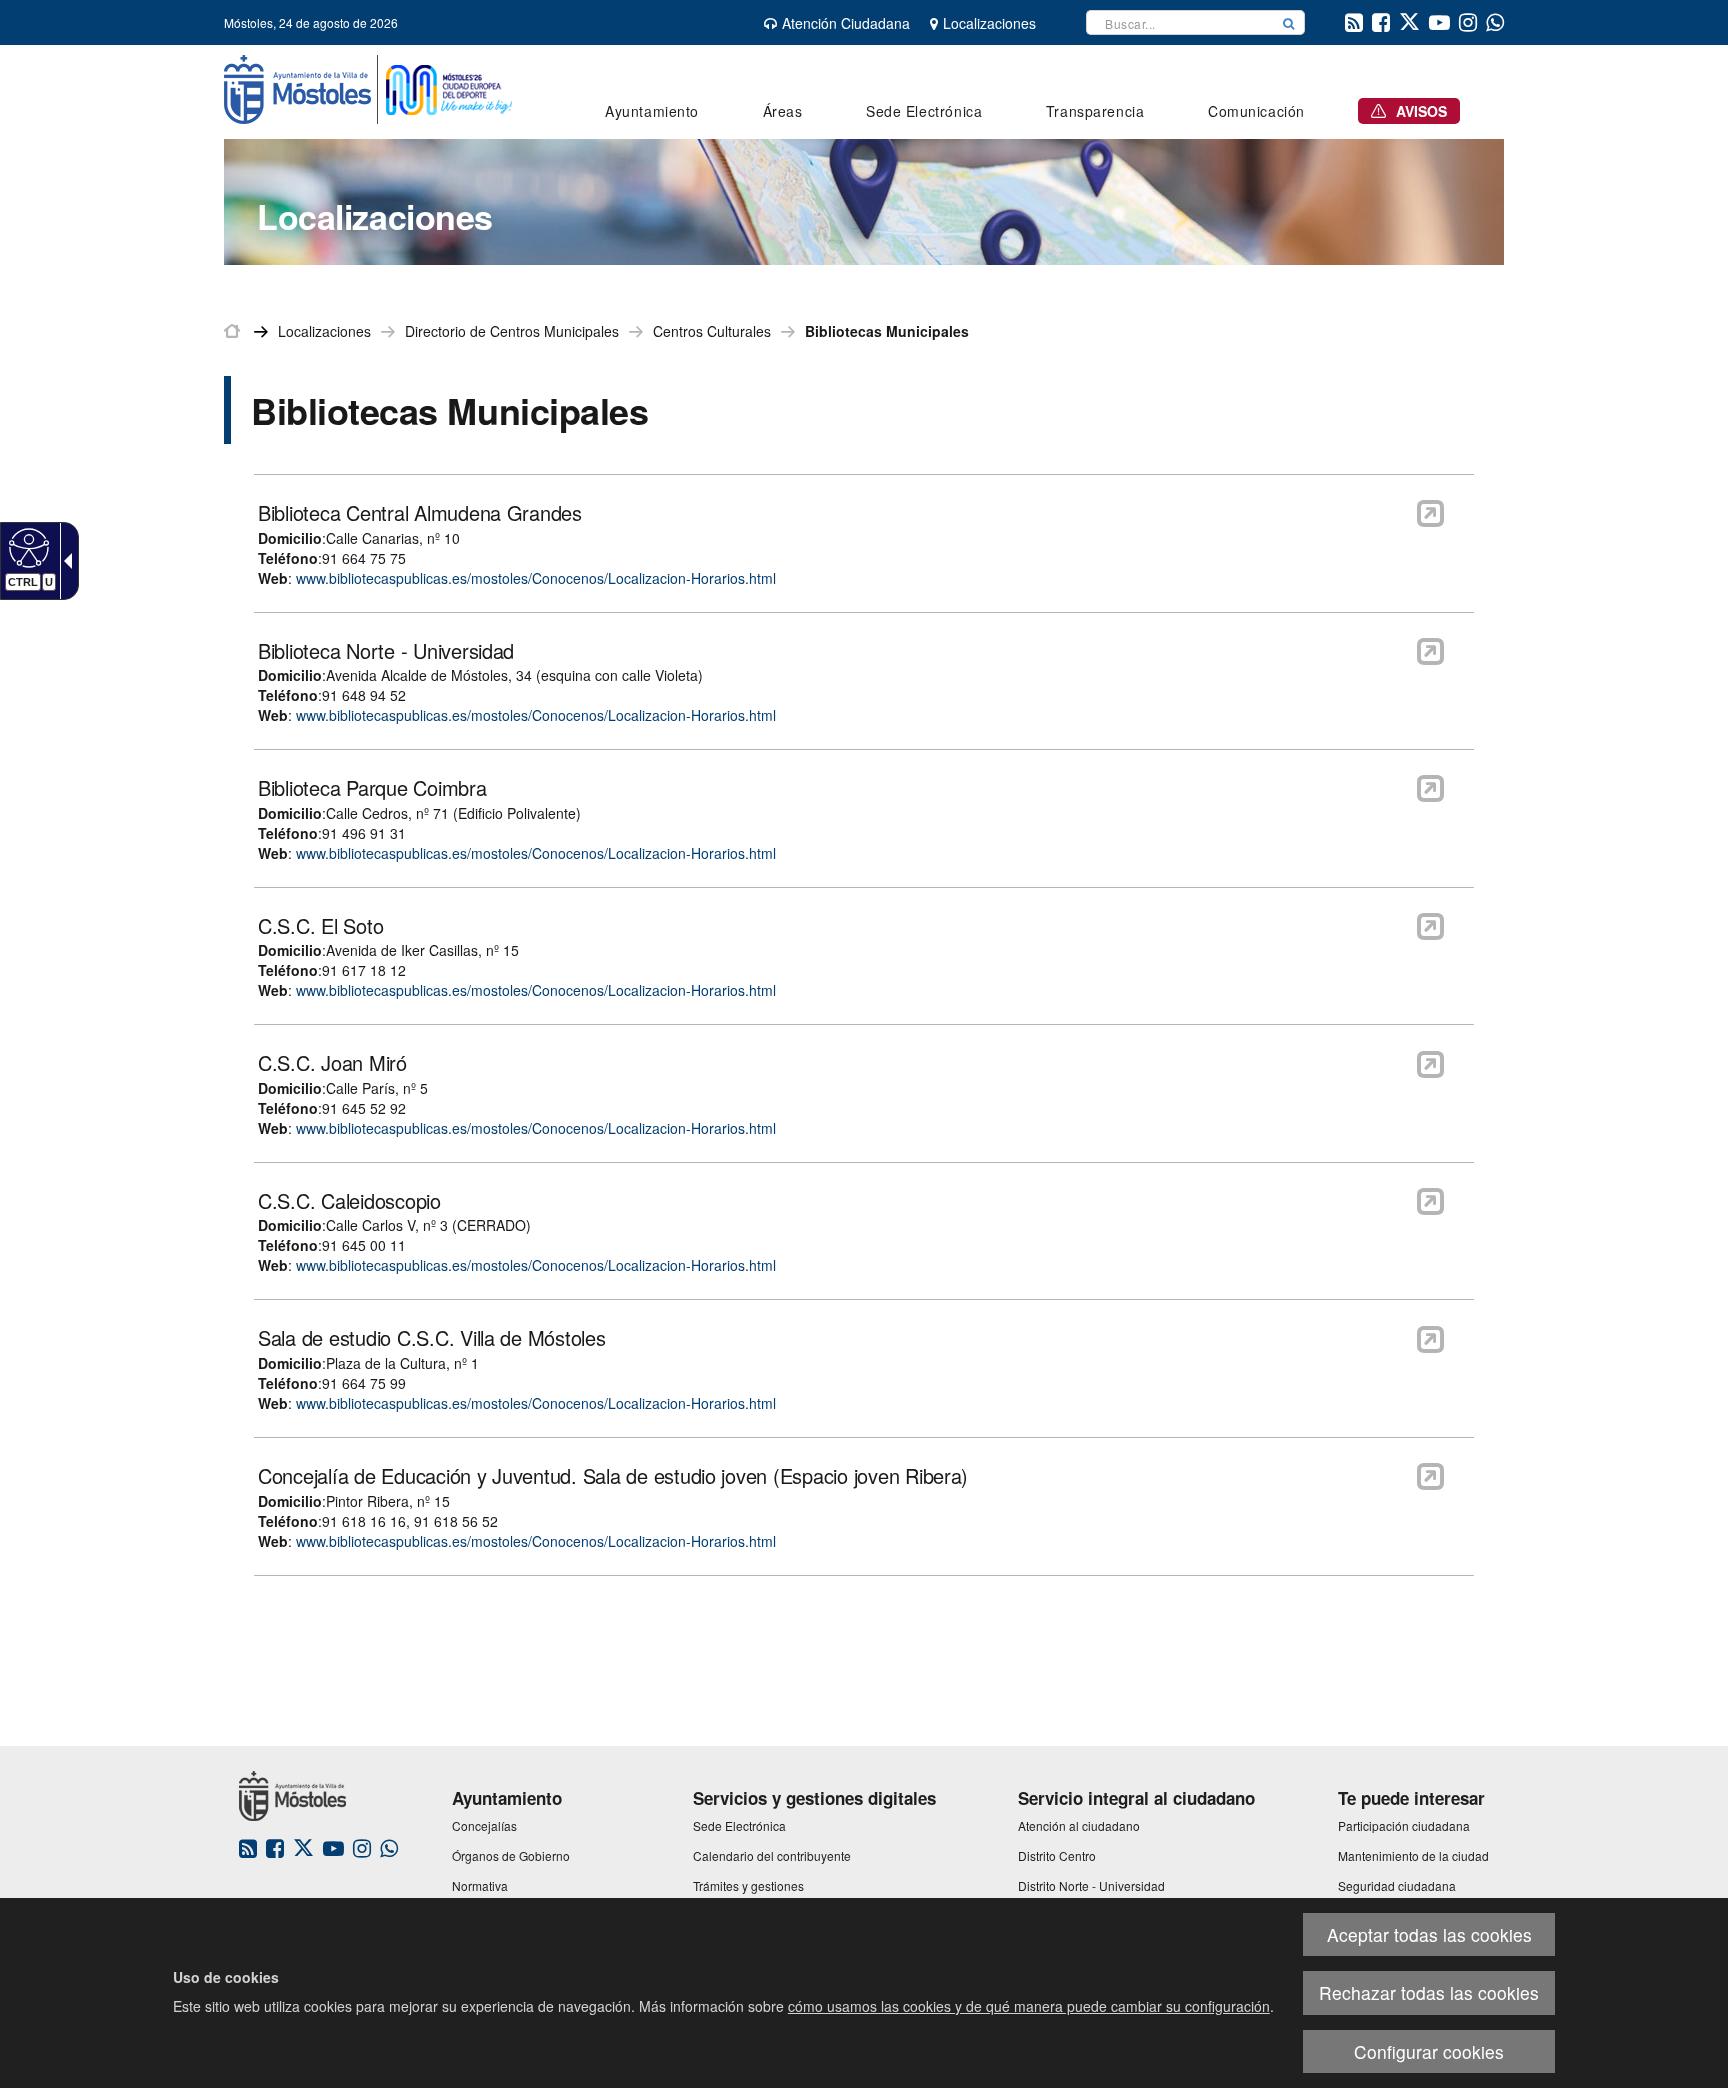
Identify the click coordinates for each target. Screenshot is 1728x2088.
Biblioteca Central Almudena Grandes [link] (420, 513)
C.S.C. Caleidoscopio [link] (349, 1201)
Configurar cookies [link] (1429, 2051)
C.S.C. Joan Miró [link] (332, 1063)
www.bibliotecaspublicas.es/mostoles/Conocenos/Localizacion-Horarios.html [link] (536, 578)
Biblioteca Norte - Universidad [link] (386, 651)
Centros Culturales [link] (712, 331)
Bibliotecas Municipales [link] (887, 331)
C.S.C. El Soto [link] (320, 926)
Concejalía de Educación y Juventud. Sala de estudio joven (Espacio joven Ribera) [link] (613, 1476)
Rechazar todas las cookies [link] (1429, 1992)
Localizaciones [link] (324, 331)
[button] (1289, 22)
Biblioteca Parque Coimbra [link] (372, 788)
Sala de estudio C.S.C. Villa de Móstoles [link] (432, 1338)
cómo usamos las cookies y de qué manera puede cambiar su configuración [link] (1029, 2006)
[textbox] (1180, 22)
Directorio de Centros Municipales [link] (512, 331)
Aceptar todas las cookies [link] (1429, 1934)
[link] (26, 547)
